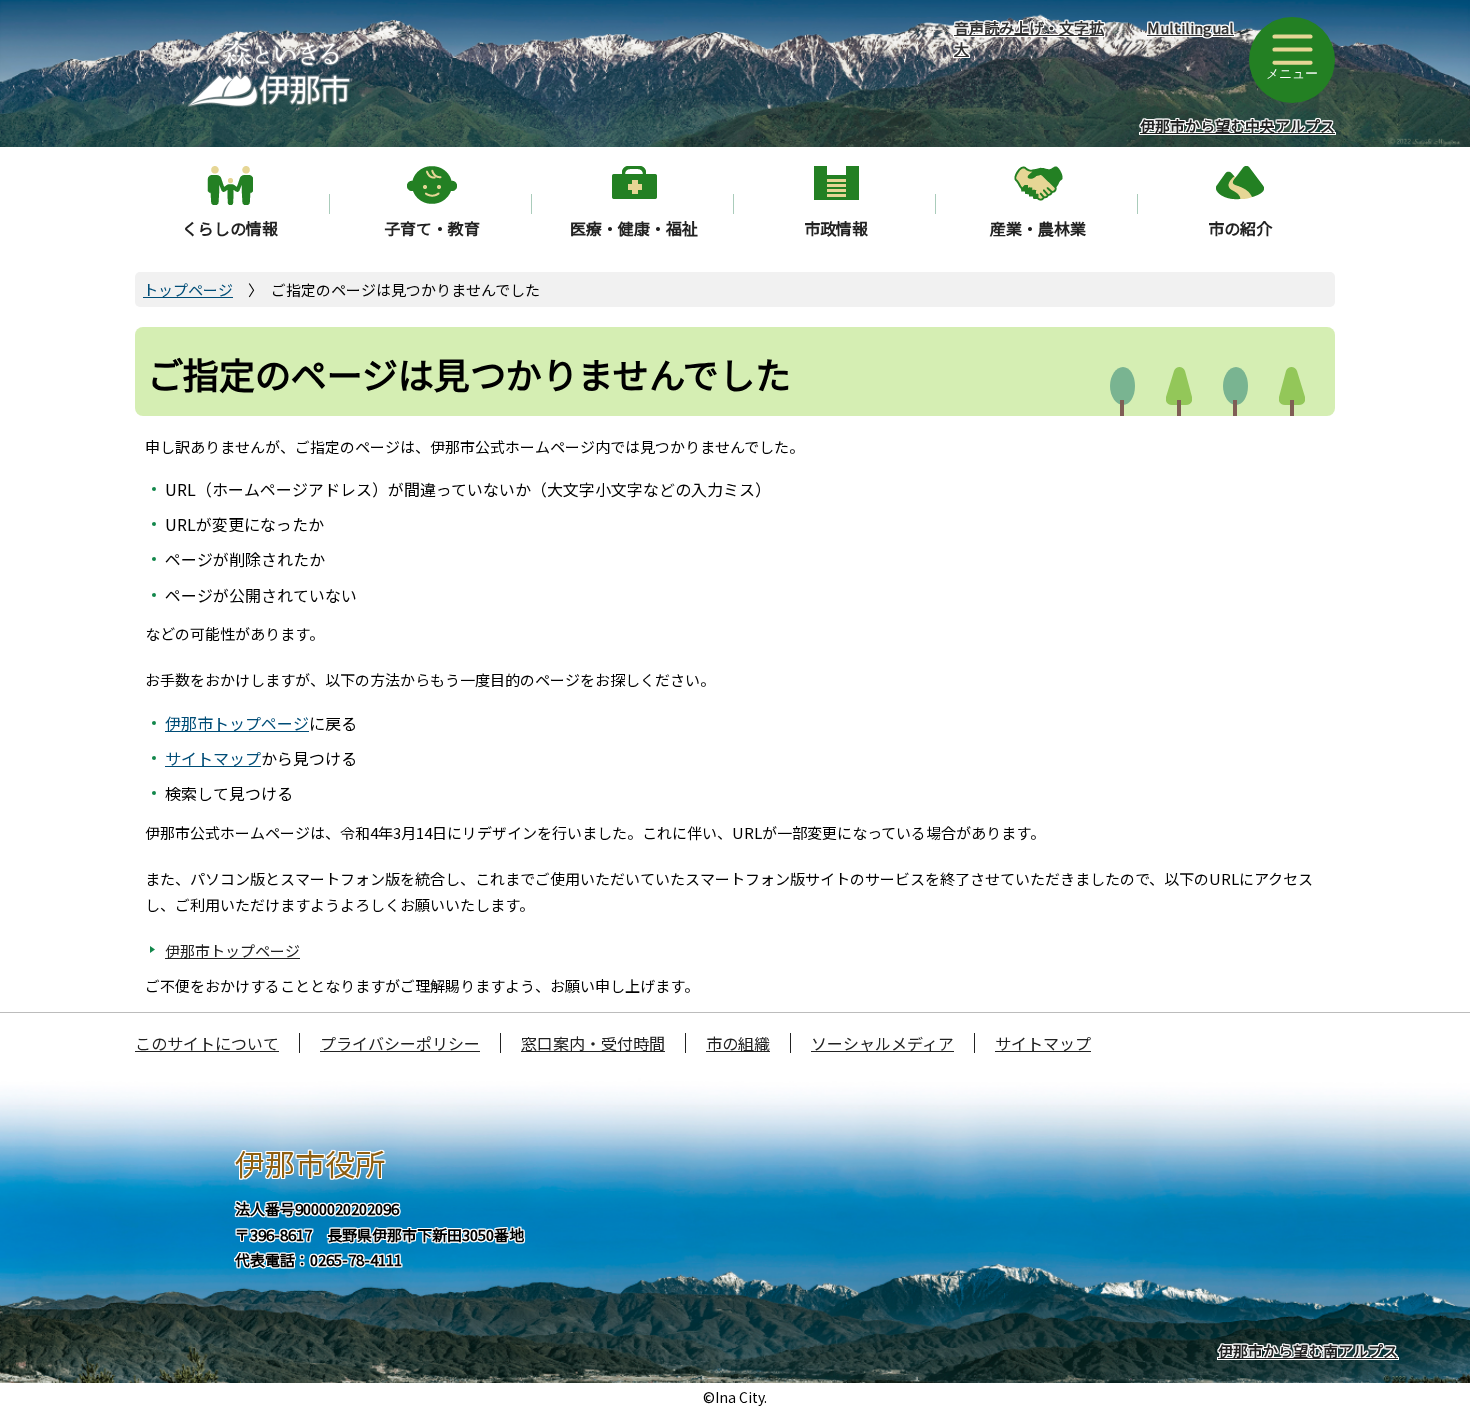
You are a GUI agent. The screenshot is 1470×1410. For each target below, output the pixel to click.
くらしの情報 (230, 228)
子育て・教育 (432, 228)
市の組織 (738, 1043)
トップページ (188, 289)
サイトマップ (213, 758)
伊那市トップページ (237, 723)
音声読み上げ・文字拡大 (1029, 38)
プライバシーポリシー (400, 1043)
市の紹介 (1240, 228)
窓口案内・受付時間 (593, 1043)
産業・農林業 (1038, 228)
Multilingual (1190, 27)
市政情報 (836, 228)
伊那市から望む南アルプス (1308, 1350)
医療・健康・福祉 (634, 228)
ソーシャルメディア (882, 1043)
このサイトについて (207, 1043)
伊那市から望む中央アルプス (1237, 125)
